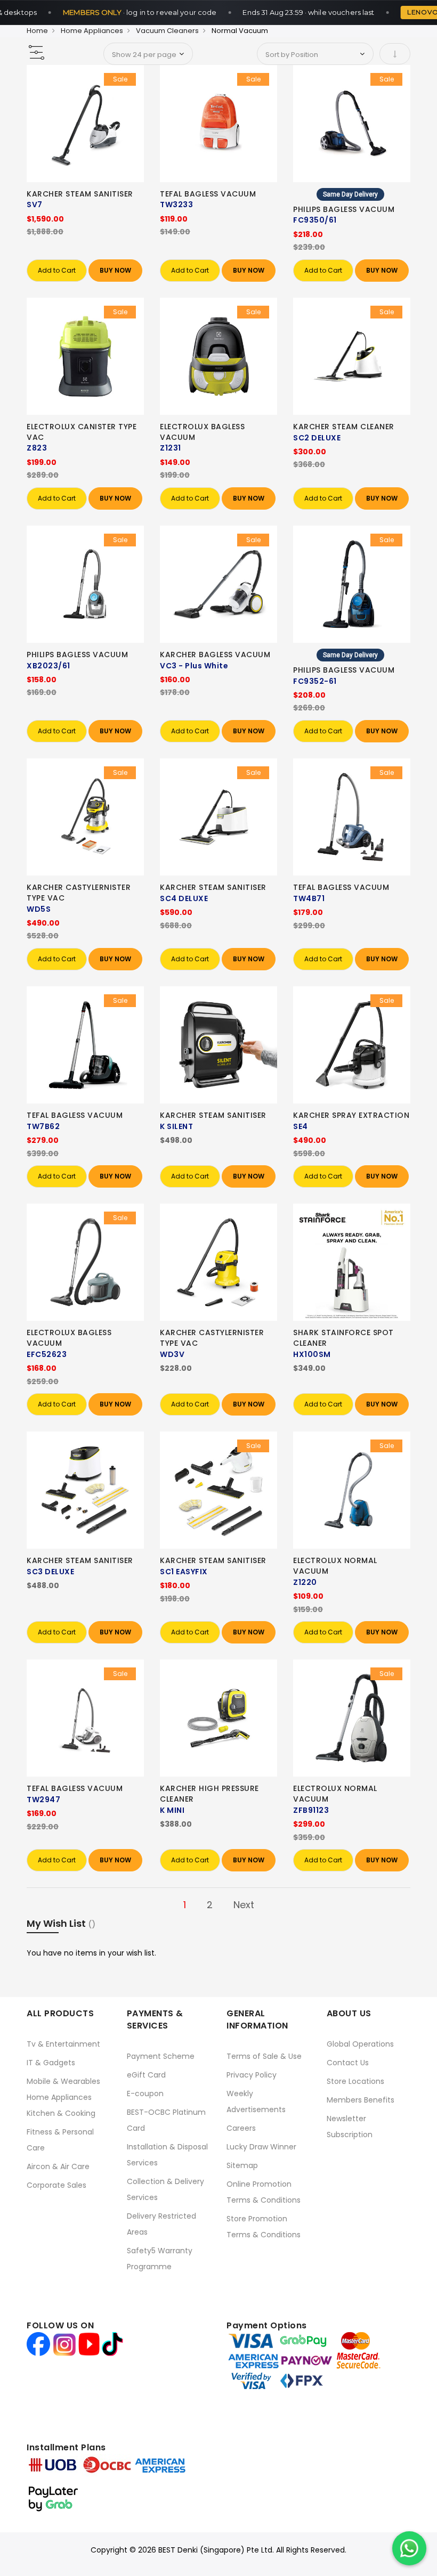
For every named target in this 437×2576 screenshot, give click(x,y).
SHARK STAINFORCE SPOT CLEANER (343, 1338)
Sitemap (242, 2165)
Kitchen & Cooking (61, 2113)
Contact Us (348, 2063)
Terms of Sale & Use (264, 2056)
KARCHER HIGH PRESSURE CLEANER (209, 1794)
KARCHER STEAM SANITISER (80, 194)
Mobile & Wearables (63, 2081)
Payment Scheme (161, 2056)
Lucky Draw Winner (261, 2147)
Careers (241, 2128)
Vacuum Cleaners (167, 31)
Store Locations (355, 2081)
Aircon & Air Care (58, 2166)
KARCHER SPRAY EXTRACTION (351, 1115)
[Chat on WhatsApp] (409, 2548)
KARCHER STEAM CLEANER (344, 427)
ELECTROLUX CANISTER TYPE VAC (82, 432)
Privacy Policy (252, 2075)
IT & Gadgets (51, 2063)
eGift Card (146, 2075)
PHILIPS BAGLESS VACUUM (344, 209)
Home (37, 31)
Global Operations (360, 2044)
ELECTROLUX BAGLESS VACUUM (202, 432)
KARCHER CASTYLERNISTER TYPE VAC (79, 893)
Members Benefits (361, 2100)
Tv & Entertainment (63, 2044)
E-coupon (145, 2093)
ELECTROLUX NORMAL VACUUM (335, 1566)
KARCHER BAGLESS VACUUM (215, 655)
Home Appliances (92, 31)
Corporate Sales (56, 2185)
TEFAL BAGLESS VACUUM (208, 194)
